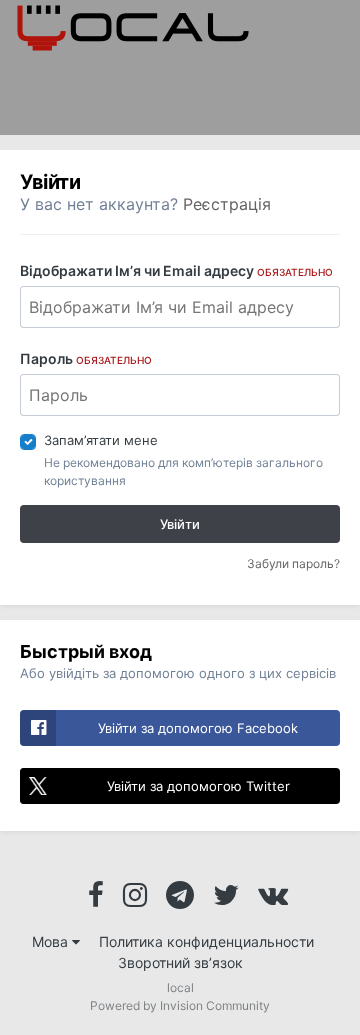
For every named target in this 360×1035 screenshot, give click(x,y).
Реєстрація (227, 204)
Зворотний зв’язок (180, 962)
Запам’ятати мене (101, 440)
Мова (52, 941)
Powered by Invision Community (180, 1005)
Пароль (86, 358)
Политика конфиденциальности (206, 941)
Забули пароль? (293, 563)
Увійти (180, 524)
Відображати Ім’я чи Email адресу (176, 270)
